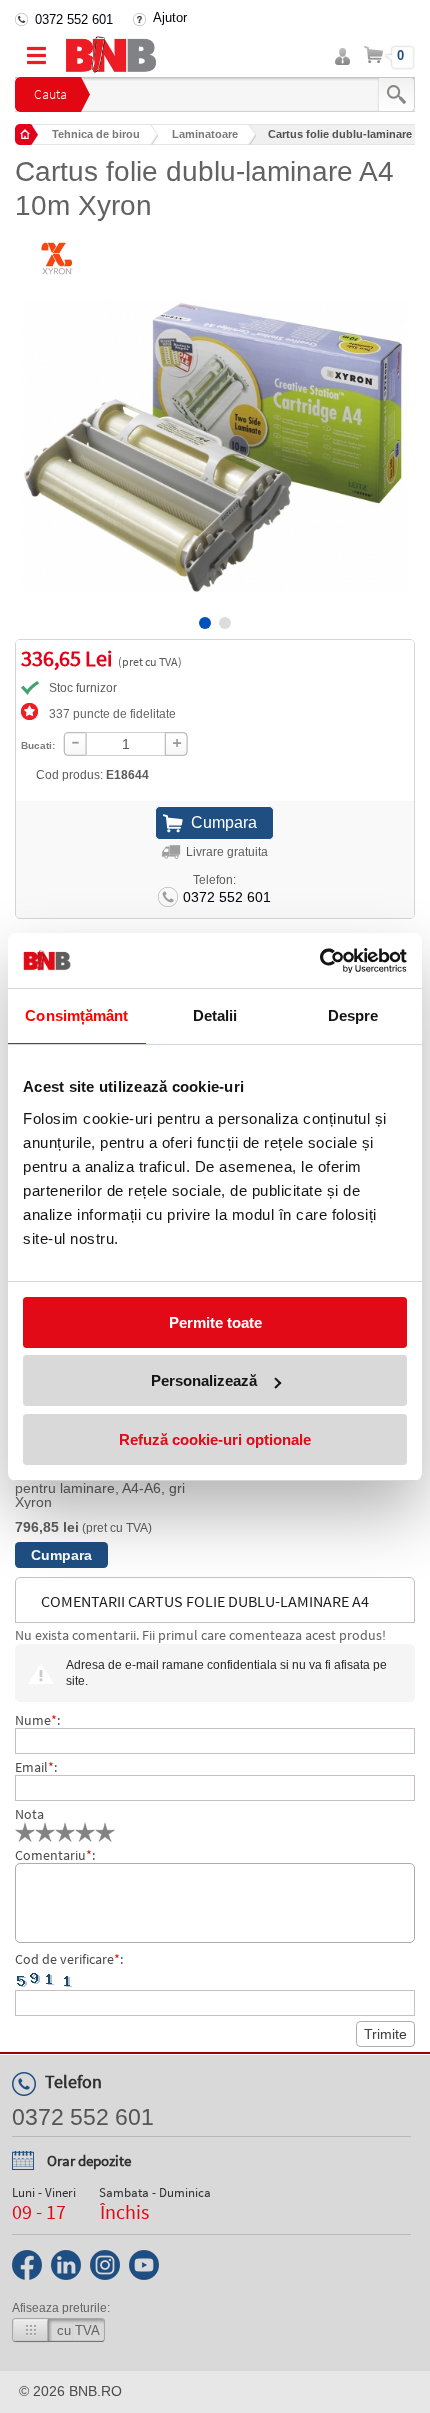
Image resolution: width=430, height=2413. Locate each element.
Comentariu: (55, 1855)
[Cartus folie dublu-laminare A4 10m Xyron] (215, 432)
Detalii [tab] (215, 1015)
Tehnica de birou (96, 134)
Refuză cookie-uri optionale (215, 1439)
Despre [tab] (353, 1015)
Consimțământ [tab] (76, 1015)
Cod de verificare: (69, 1959)
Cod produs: (92, 775)
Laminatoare (205, 134)
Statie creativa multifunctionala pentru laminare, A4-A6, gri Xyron (111, 1488)
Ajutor (170, 17)
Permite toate (215, 1322)
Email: (36, 1767)
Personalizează (204, 1380)
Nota (29, 1814)
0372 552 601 (74, 19)
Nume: (37, 1720)
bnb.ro (95, 2391)
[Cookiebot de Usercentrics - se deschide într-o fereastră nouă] (319, 961)
